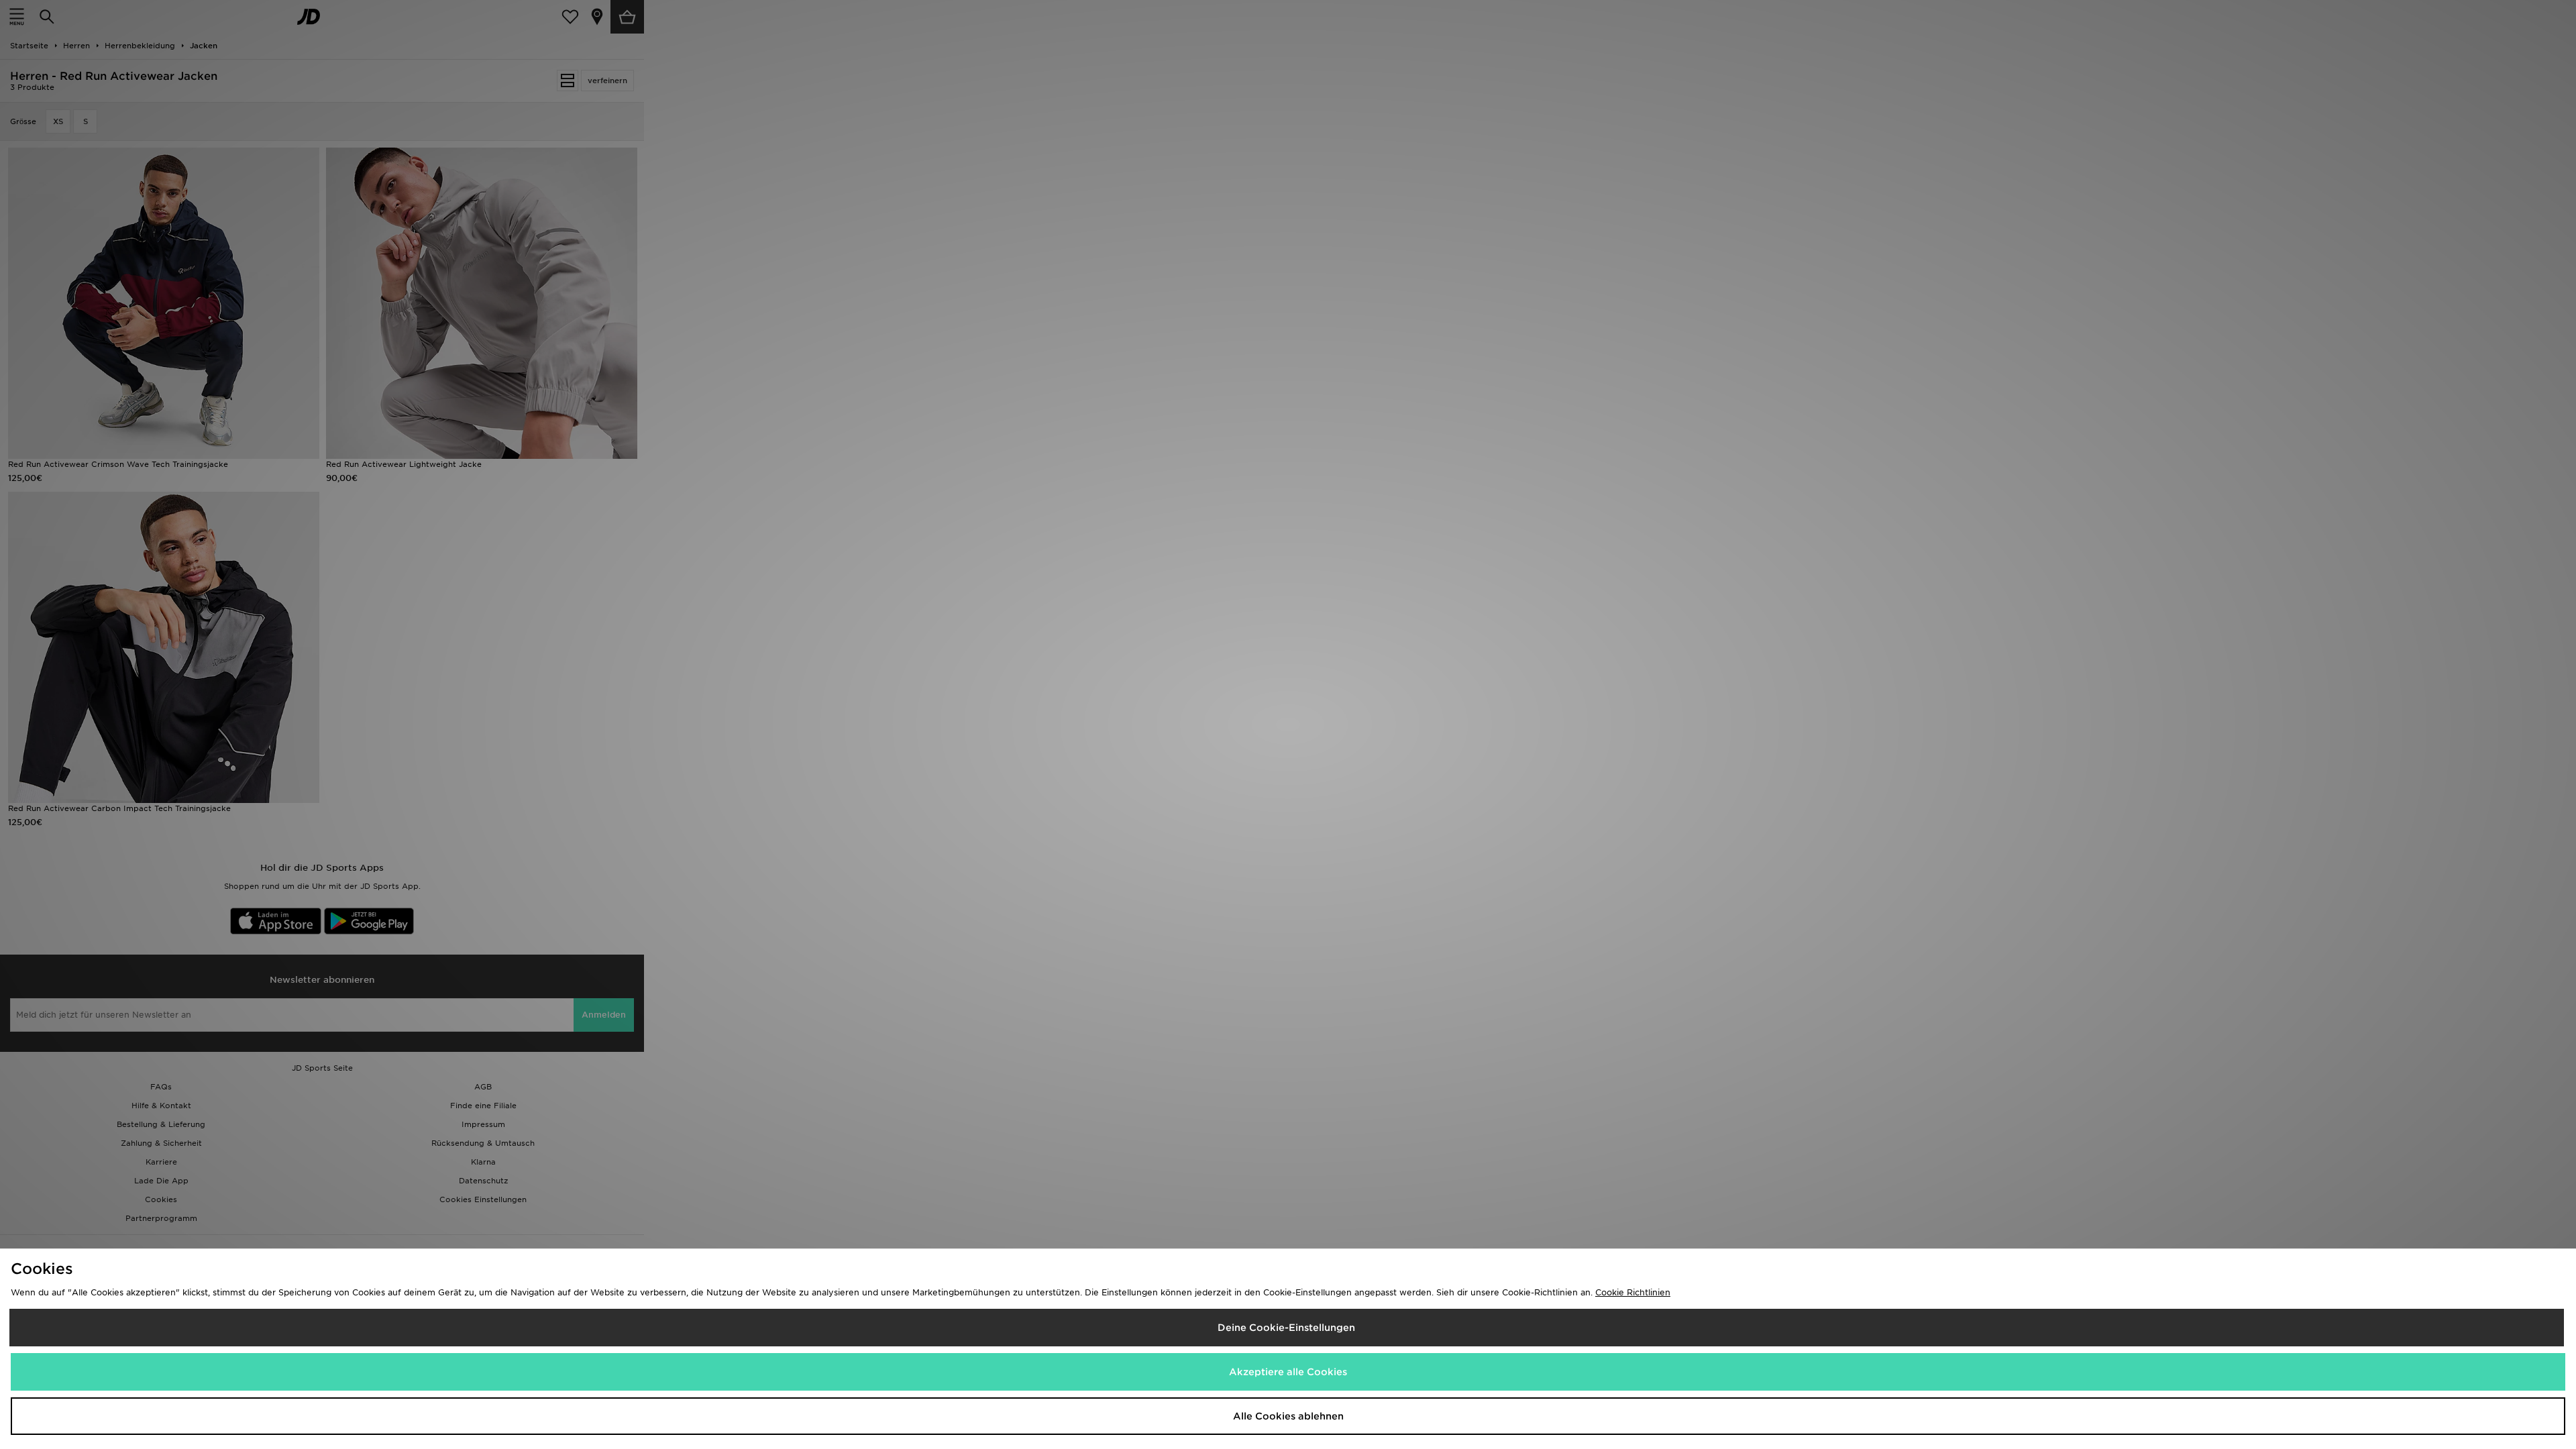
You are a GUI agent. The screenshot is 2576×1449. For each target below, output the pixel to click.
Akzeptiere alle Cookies (1288, 1372)
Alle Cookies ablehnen (1288, 1416)
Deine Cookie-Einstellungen (1286, 1328)
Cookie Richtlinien (1633, 1292)
